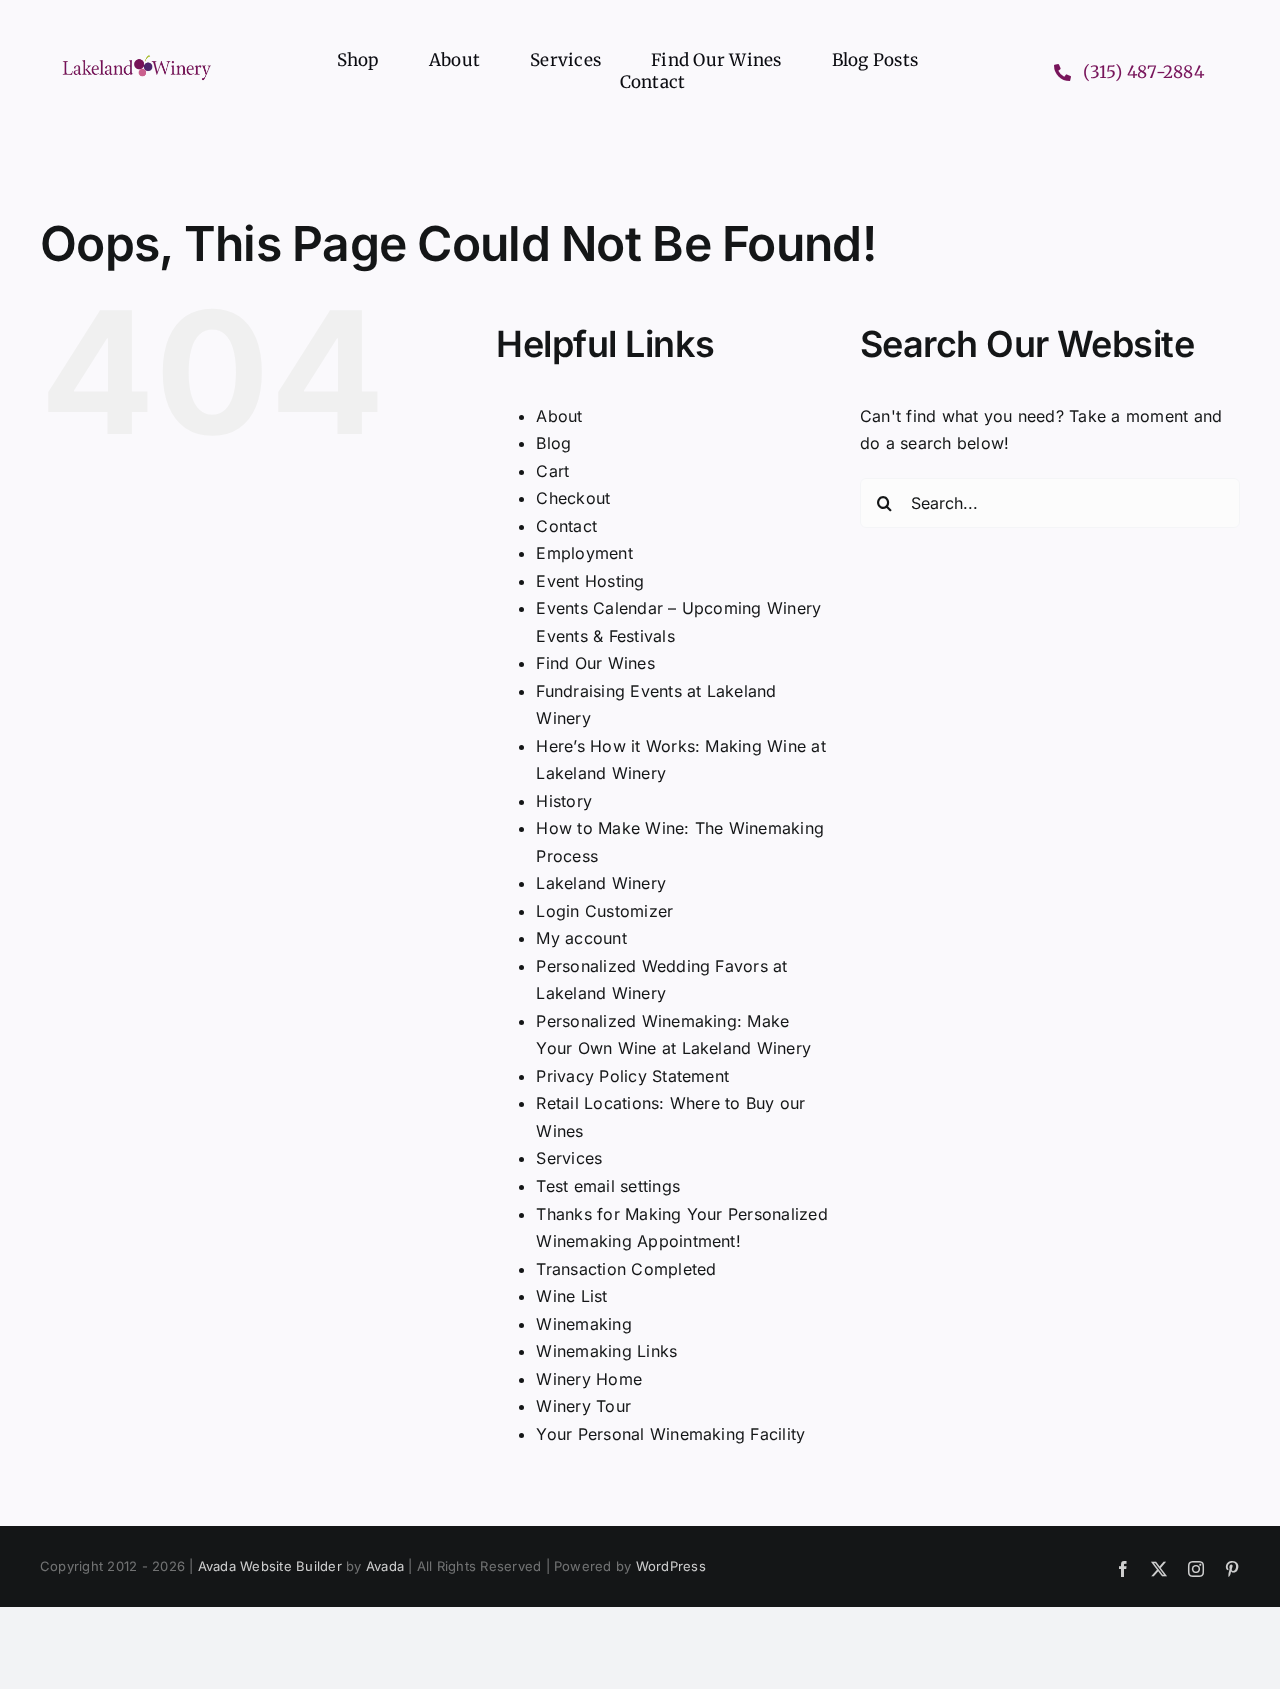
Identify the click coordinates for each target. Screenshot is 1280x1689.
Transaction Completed (626, 1269)
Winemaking (583, 1324)
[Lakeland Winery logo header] (137, 59)
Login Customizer (604, 911)
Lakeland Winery (601, 883)
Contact (566, 526)
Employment (584, 553)
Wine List (571, 1296)
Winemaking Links (606, 1351)
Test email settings (608, 1186)
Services (569, 1158)
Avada (385, 1566)
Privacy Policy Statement (632, 1076)
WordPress (671, 1566)
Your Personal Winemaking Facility (670, 1434)
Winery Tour (583, 1406)
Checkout (573, 498)
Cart (552, 471)
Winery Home (589, 1379)
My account (581, 938)
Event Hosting (590, 581)
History (564, 801)
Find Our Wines (595, 663)
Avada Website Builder (270, 1566)
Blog (553, 443)
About (559, 416)
